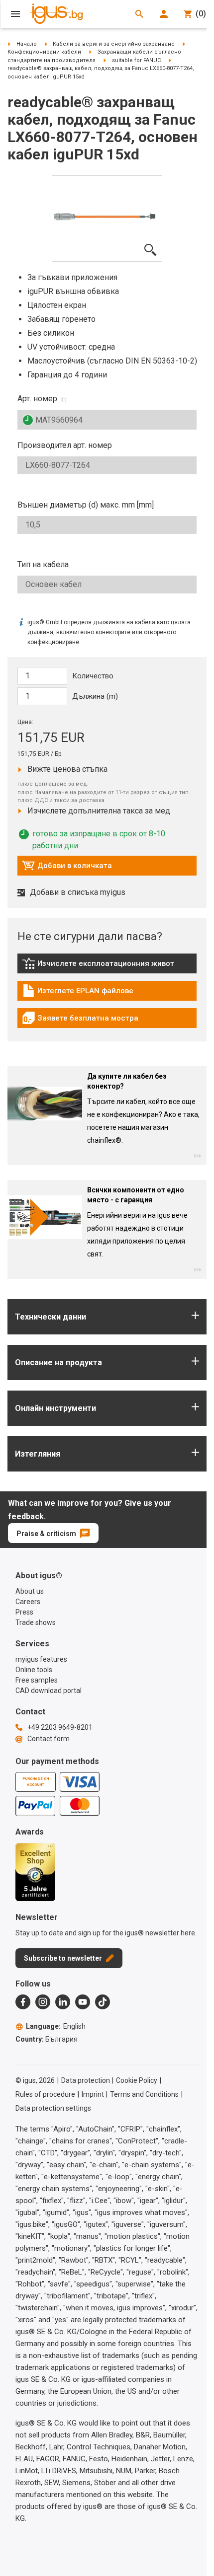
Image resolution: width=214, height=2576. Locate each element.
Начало (27, 44)
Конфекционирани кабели (44, 52)
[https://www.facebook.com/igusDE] (23, 2002)
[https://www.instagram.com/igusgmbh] (43, 2002)
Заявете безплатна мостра (80, 1021)
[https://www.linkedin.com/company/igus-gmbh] (63, 2002)
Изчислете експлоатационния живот (98, 966)
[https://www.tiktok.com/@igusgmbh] (103, 2002)
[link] (107, 967)
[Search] (139, 14)
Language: (56, 2026)
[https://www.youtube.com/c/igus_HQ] (83, 2002)
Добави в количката (67, 868)
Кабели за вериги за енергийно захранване (114, 44)
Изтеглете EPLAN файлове (78, 993)
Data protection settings (53, 2108)
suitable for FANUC (136, 60)
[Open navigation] (15, 14)
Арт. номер (37, 399)
